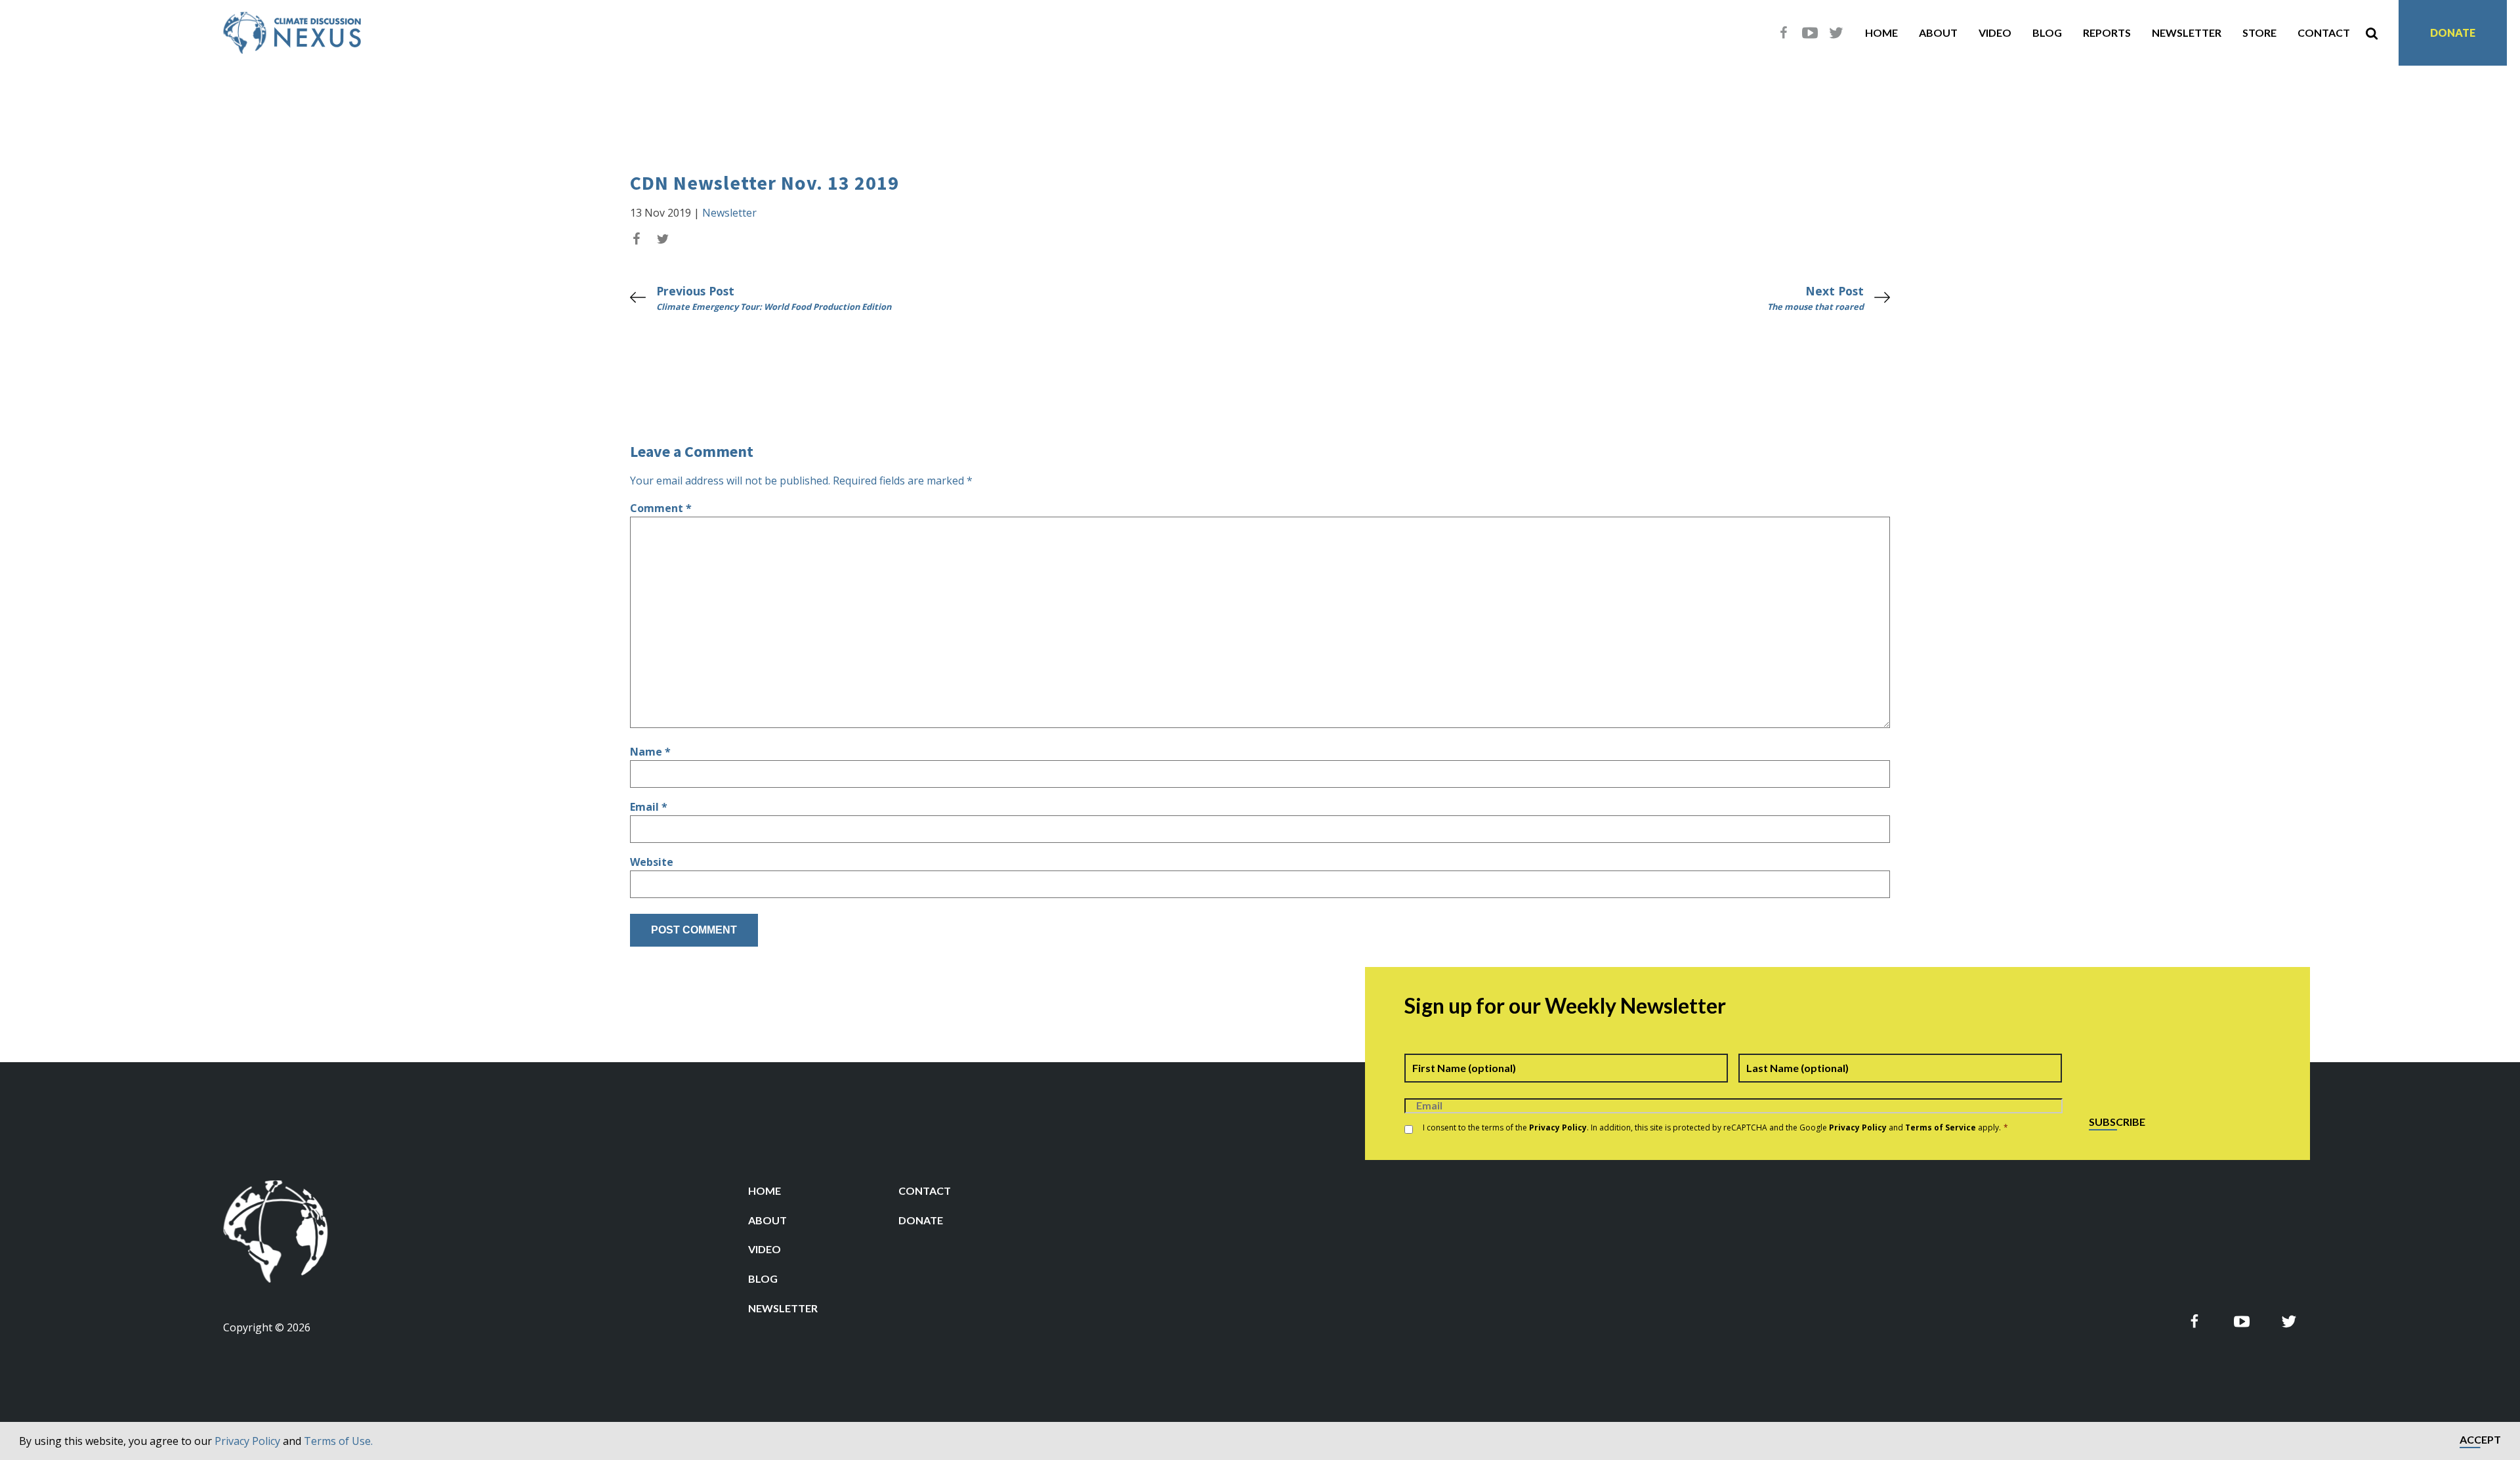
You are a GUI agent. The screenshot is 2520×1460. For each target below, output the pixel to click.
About (1938, 32)
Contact (2324, 32)
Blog (2047, 32)
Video (1995, 32)
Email (649, 807)
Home (1881, 32)
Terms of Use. (338, 1441)
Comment (661, 508)
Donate (2453, 32)
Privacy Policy (247, 1441)
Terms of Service (1941, 1127)
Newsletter (2187, 32)
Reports (2107, 32)
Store (2259, 32)
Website (652, 862)
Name (650, 752)
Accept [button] (2480, 1440)
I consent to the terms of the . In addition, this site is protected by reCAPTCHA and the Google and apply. (1715, 1127)
